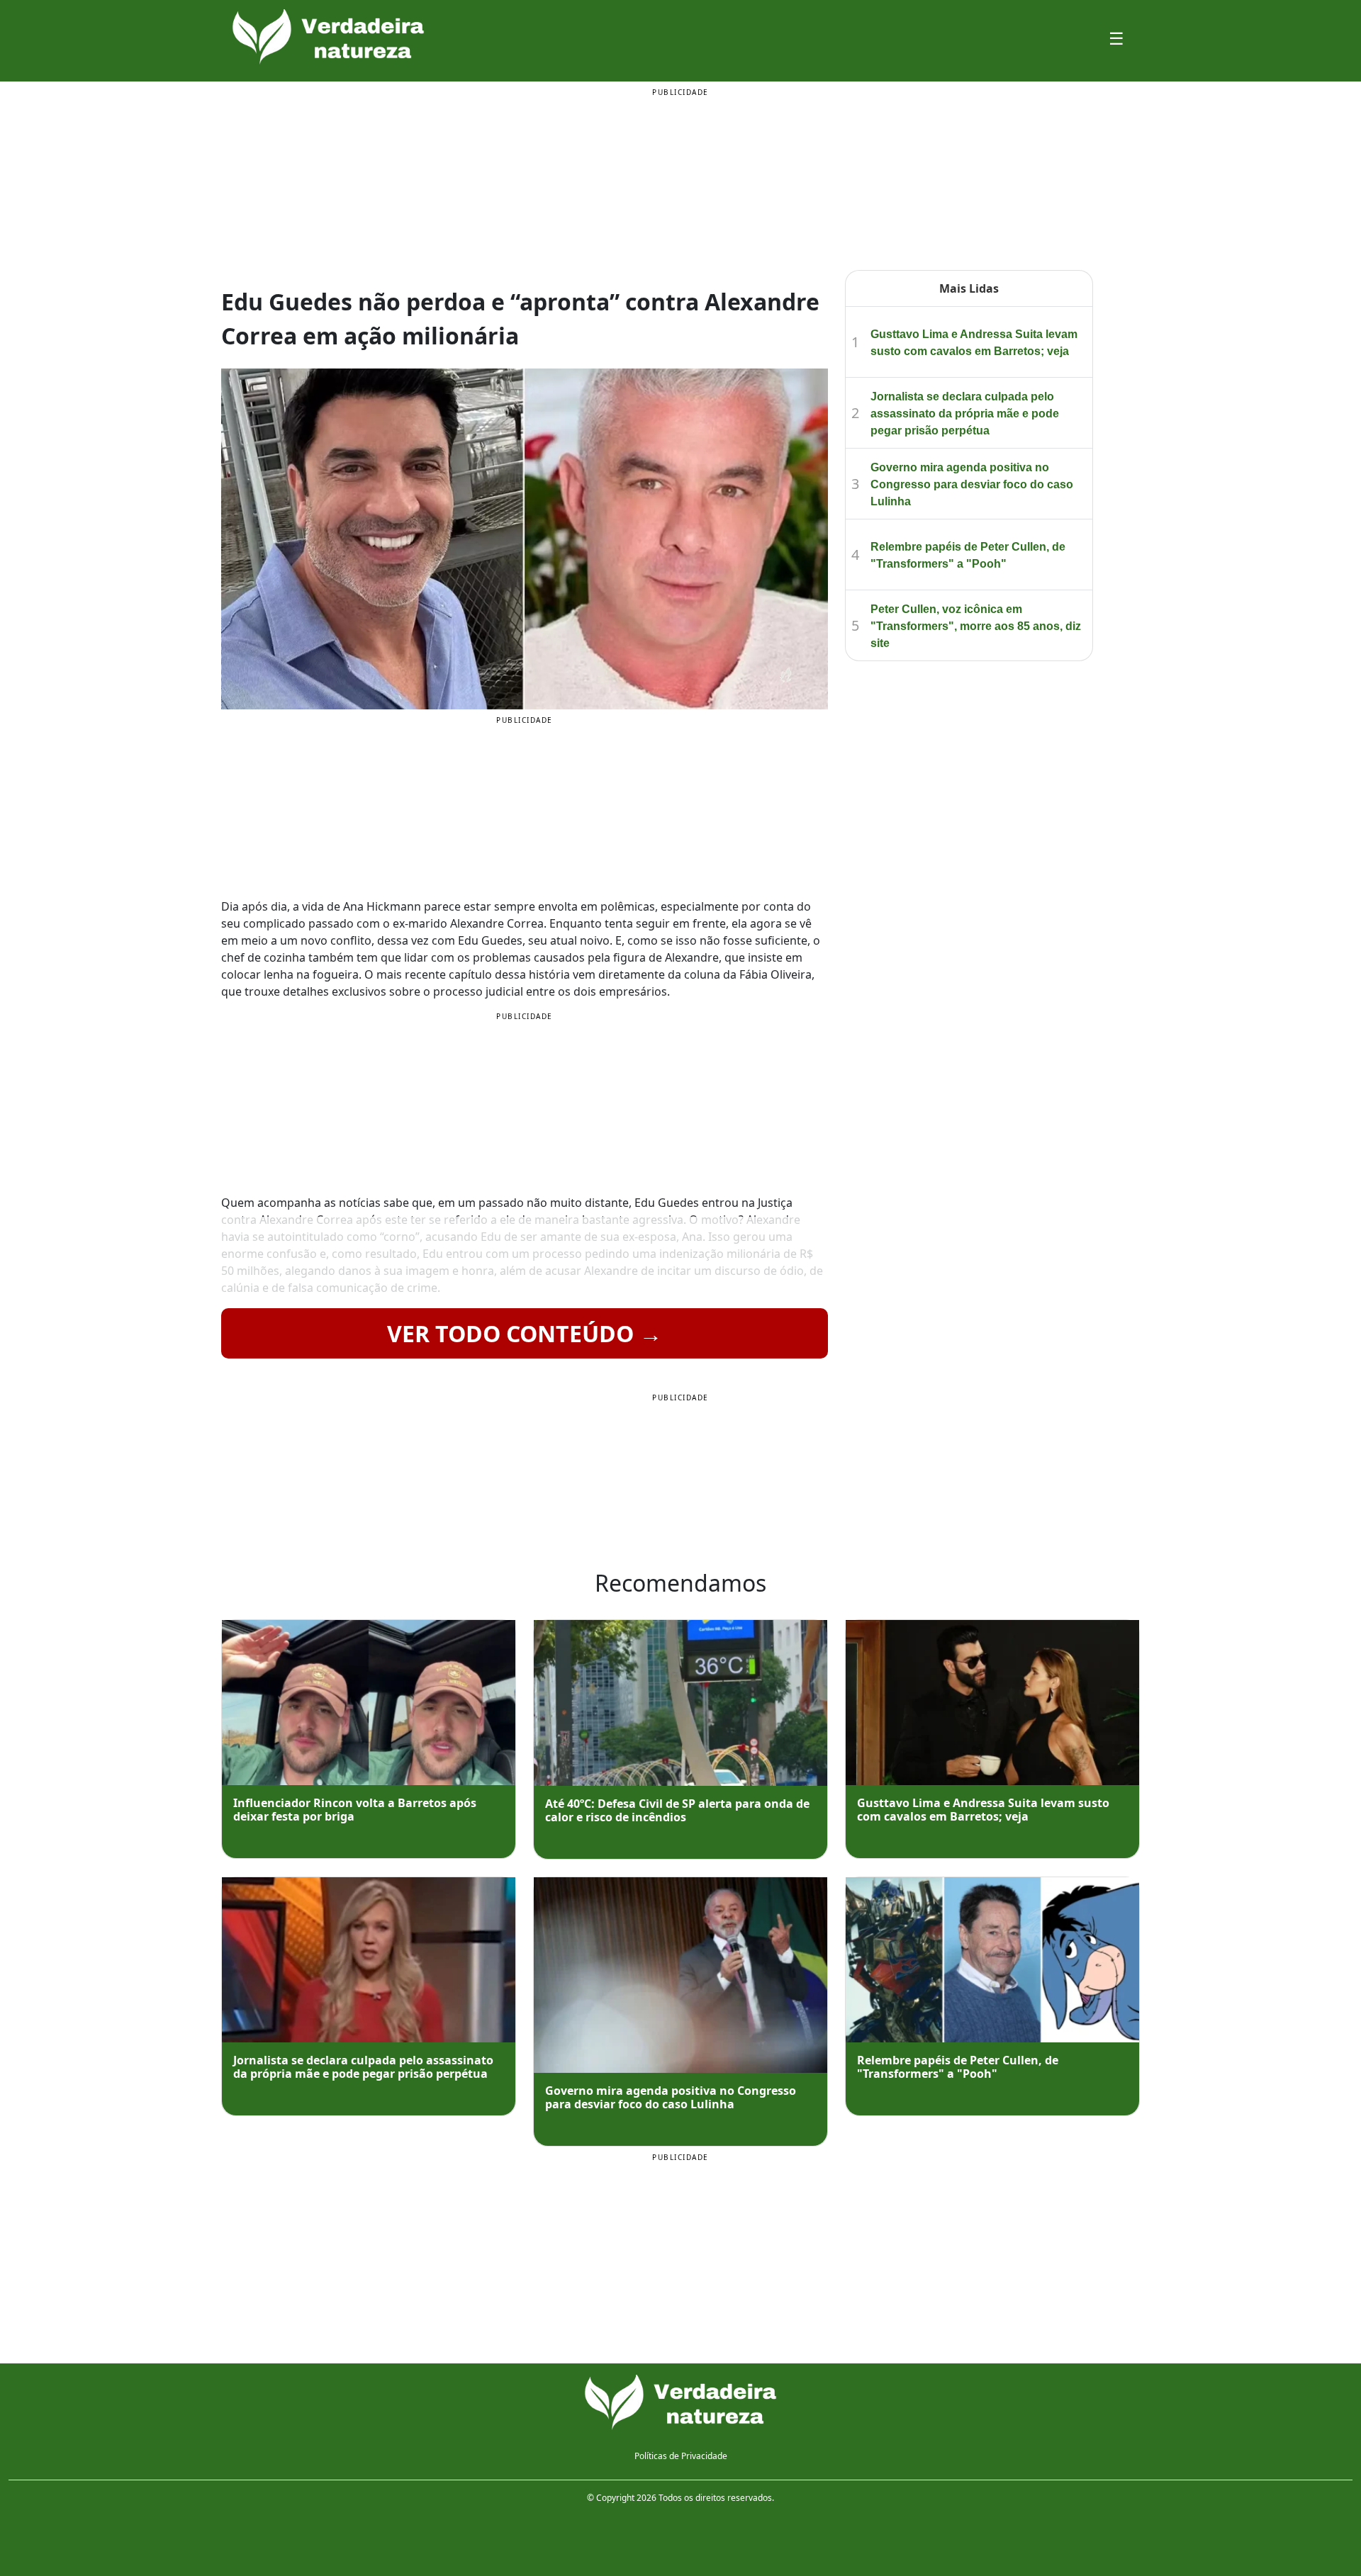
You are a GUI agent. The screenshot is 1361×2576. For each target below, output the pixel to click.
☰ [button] (1116, 38)
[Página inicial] (680, 2402)
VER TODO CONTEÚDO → (525, 1333)
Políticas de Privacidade (681, 2456)
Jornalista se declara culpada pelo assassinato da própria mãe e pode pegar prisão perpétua (965, 414)
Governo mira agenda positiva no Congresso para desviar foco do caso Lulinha (972, 484)
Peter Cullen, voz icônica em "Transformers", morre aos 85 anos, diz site (976, 626)
